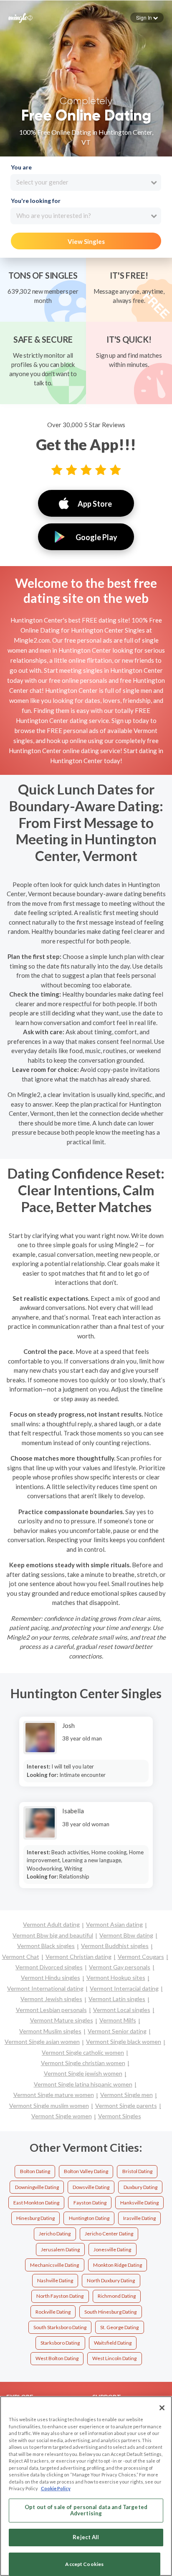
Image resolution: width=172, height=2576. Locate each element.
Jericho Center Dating (109, 2234)
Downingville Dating (37, 2187)
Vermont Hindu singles (51, 1977)
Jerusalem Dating (60, 2249)
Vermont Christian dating (78, 1957)
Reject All (86, 2537)
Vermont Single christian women (83, 2063)
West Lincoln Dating (114, 2358)
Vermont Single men (126, 2095)
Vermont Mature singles (62, 2020)
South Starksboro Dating (60, 2327)
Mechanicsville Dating (54, 2265)
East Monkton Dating (36, 2203)
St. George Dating (119, 2327)
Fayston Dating (90, 2203)
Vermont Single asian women (42, 2042)
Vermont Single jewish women (83, 2073)
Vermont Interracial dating (124, 1988)
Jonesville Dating (112, 2249)
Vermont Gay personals (120, 1967)
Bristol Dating (137, 2171)
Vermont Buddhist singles (115, 1946)
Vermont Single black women (124, 2042)
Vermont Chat (21, 1957)
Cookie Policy (56, 2488)
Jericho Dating (55, 2234)
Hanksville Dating (139, 2203)
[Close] (162, 2408)
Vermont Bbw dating (126, 1935)
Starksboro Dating (60, 2343)
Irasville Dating (139, 2218)
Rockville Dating (53, 2312)
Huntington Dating (89, 2218)
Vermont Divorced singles (49, 1967)
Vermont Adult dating (51, 1924)
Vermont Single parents (126, 2106)
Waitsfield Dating (113, 2343)
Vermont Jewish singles (51, 1999)
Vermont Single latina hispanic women (83, 2084)
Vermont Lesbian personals (51, 2010)
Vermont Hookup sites (116, 1977)
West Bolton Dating (57, 2358)
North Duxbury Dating (111, 2280)
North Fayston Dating (60, 2296)
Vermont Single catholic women (83, 2052)
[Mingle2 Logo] (20, 17)
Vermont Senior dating (117, 2031)
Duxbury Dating (140, 2187)
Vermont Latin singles (117, 1999)
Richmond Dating (117, 2296)
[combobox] (86, 182)
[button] (147, 18)
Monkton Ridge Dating (118, 2265)
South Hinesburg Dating (110, 2312)
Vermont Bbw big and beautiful (53, 1935)
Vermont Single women (62, 2116)
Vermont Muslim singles (50, 2031)
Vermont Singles (120, 2116)
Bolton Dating (35, 2171)
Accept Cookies (84, 2564)
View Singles (86, 241)
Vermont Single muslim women (49, 2106)
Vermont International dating (45, 1988)
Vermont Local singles (122, 2010)
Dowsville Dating (91, 2187)
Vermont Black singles (46, 1946)
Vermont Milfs (118, 2020)
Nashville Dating (55, 2280)
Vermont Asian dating (114, 1924)
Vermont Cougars (141, 1957)
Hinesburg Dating (35, 2218)
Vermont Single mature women (54, 2095)
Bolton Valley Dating (86, 2171)
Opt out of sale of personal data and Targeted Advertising (86, 2510)
